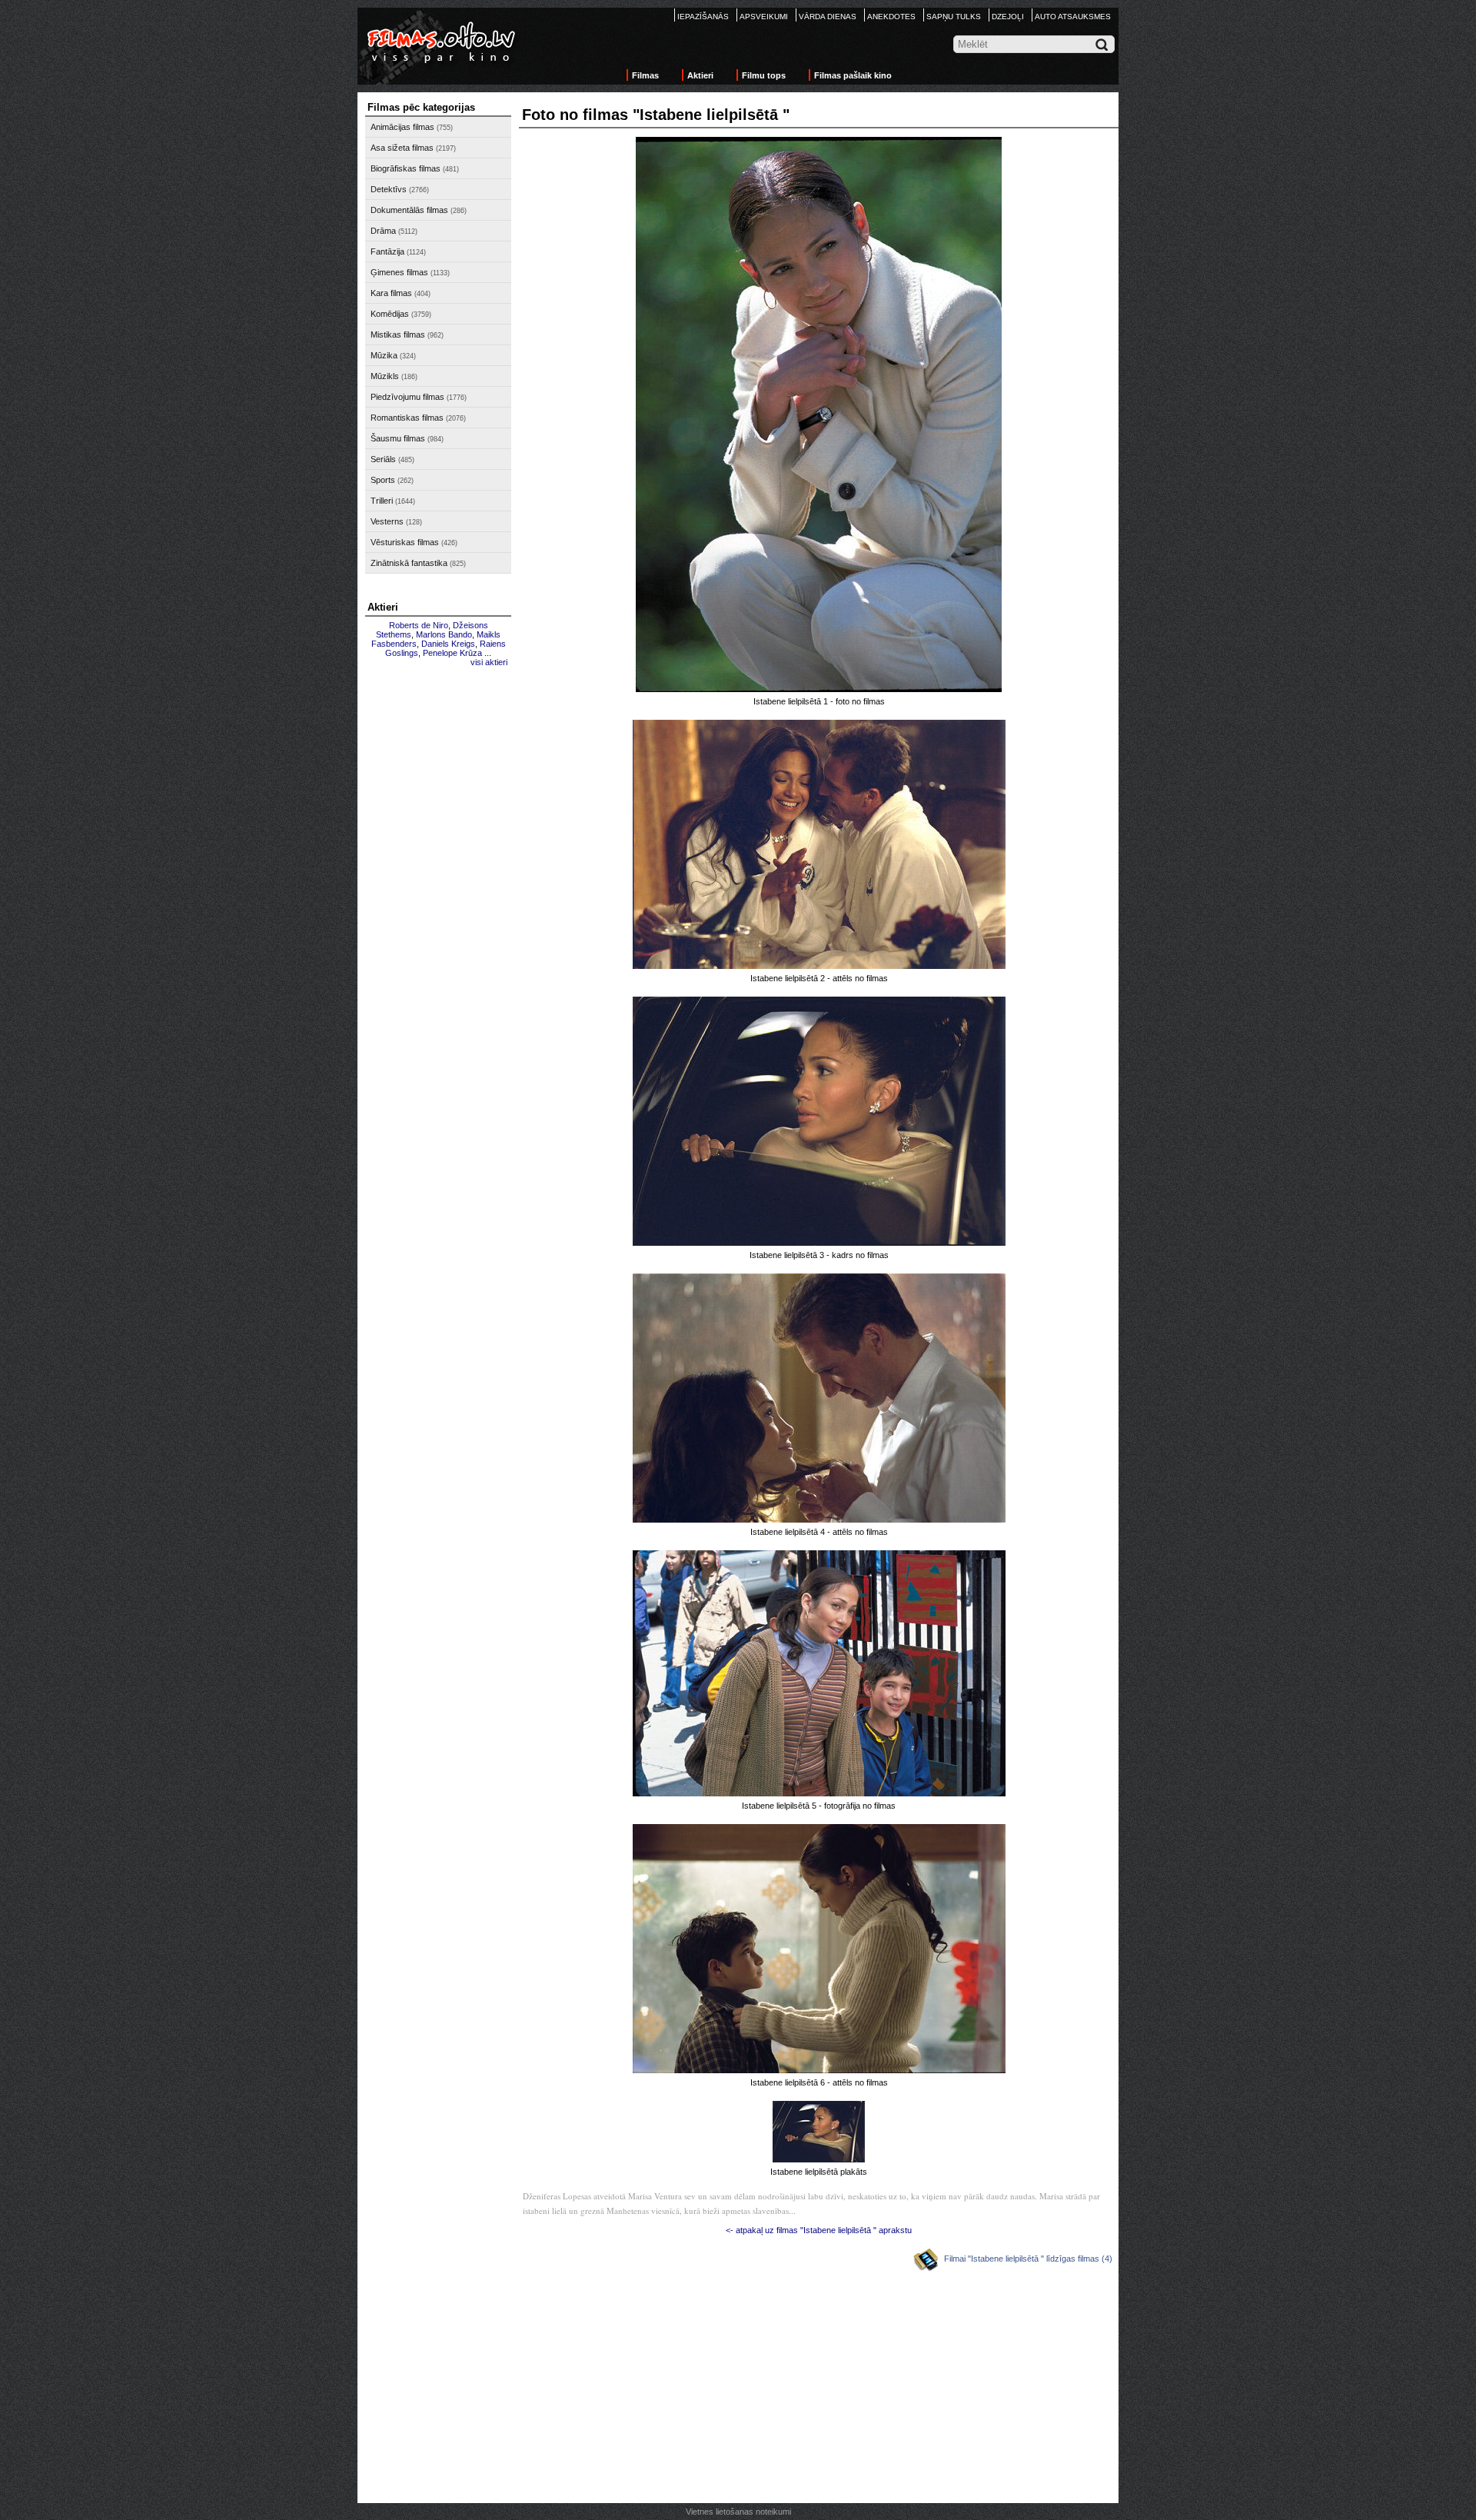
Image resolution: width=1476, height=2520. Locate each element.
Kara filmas (391, 293)
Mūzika (384, 355)
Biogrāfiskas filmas (406, 168)
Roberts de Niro (419, 625)
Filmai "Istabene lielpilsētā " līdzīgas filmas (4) (1028, 2259)
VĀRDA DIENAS (828, 17)
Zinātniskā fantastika (409, 563)
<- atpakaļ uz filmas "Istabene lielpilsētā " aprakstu (819, 2230)
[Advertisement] (438, 905)
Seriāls (383, 459)
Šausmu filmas (398, 438)
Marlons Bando (444, 634)
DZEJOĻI (1008, 17)
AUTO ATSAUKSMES (1073, 17)
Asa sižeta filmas (402, 148)
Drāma (383, 231)
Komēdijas (390, 314)
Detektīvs (389, 189)
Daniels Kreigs (448, 644)
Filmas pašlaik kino (853, 75)
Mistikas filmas (398, 335)
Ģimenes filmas (399, 272)
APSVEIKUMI (764, 17)
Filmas (645, 75)
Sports (383, 480)
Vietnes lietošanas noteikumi (738, 2512)
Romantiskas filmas (407, 418)
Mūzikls (385, 376)
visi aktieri (489, 662)
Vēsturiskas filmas (405, 542)
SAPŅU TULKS (954, 17)
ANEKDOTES (891, 17)
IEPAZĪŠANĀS (703, 17)
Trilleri (382, 501)
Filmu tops (764, 75)
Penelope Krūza (452, 653)
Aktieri (700, 75)
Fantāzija (387, 251)
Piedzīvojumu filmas (407, 397)
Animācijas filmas (402, 127)
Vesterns (387, 521)
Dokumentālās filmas (409, 210)
